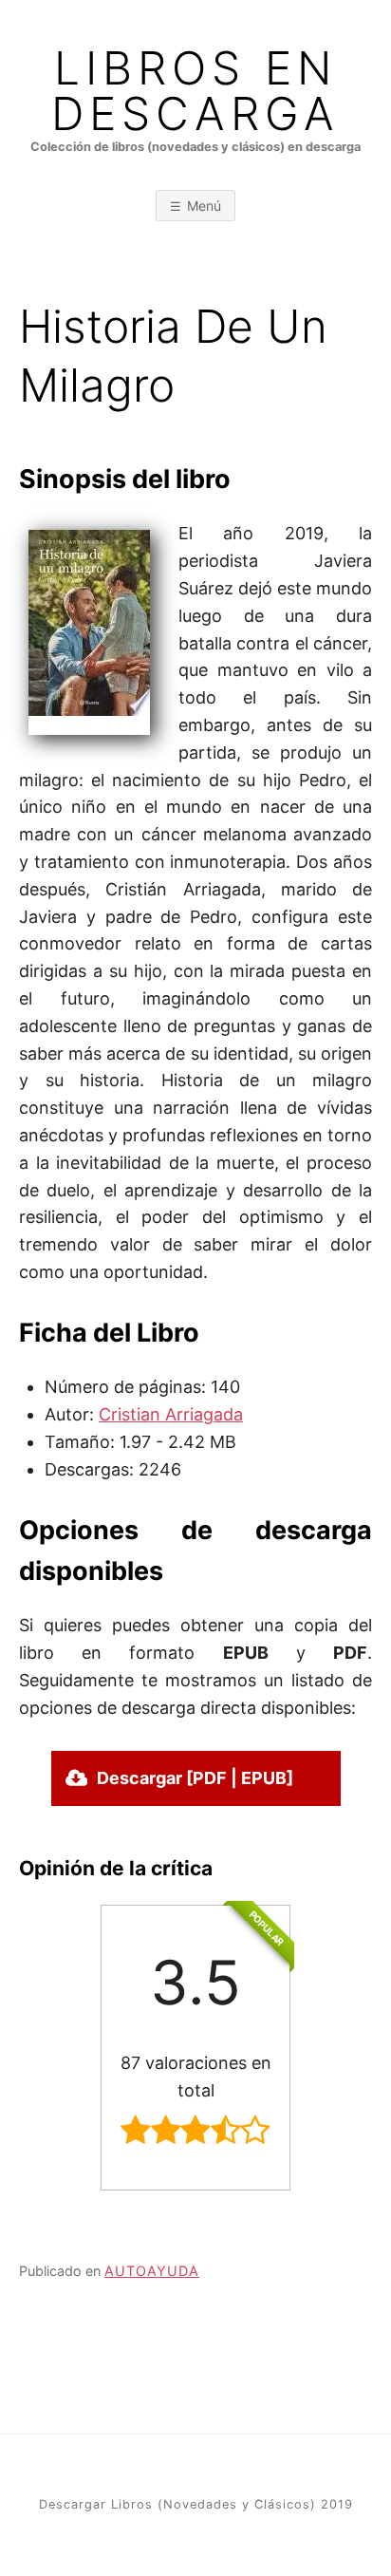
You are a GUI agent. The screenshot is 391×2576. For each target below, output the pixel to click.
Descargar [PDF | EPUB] (195, 1778)
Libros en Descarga (195, 91)
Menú (204, 206)
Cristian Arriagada (171, 1414)
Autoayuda (152, 2271)
